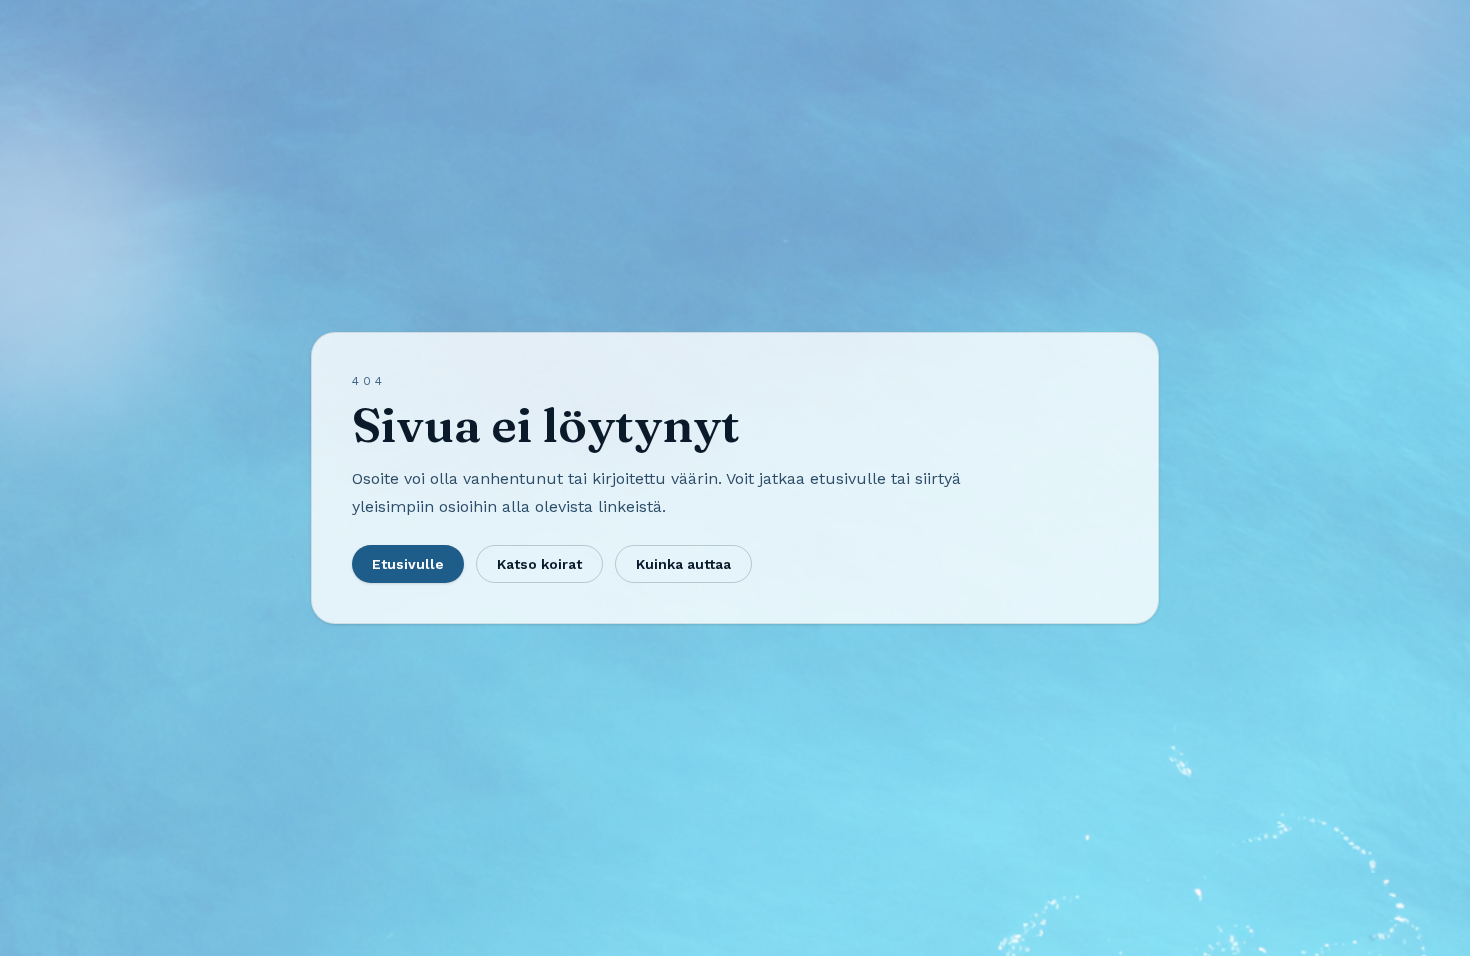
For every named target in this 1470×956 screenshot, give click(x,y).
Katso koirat (539, 564)
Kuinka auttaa (683, 564)
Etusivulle (408, 564)
